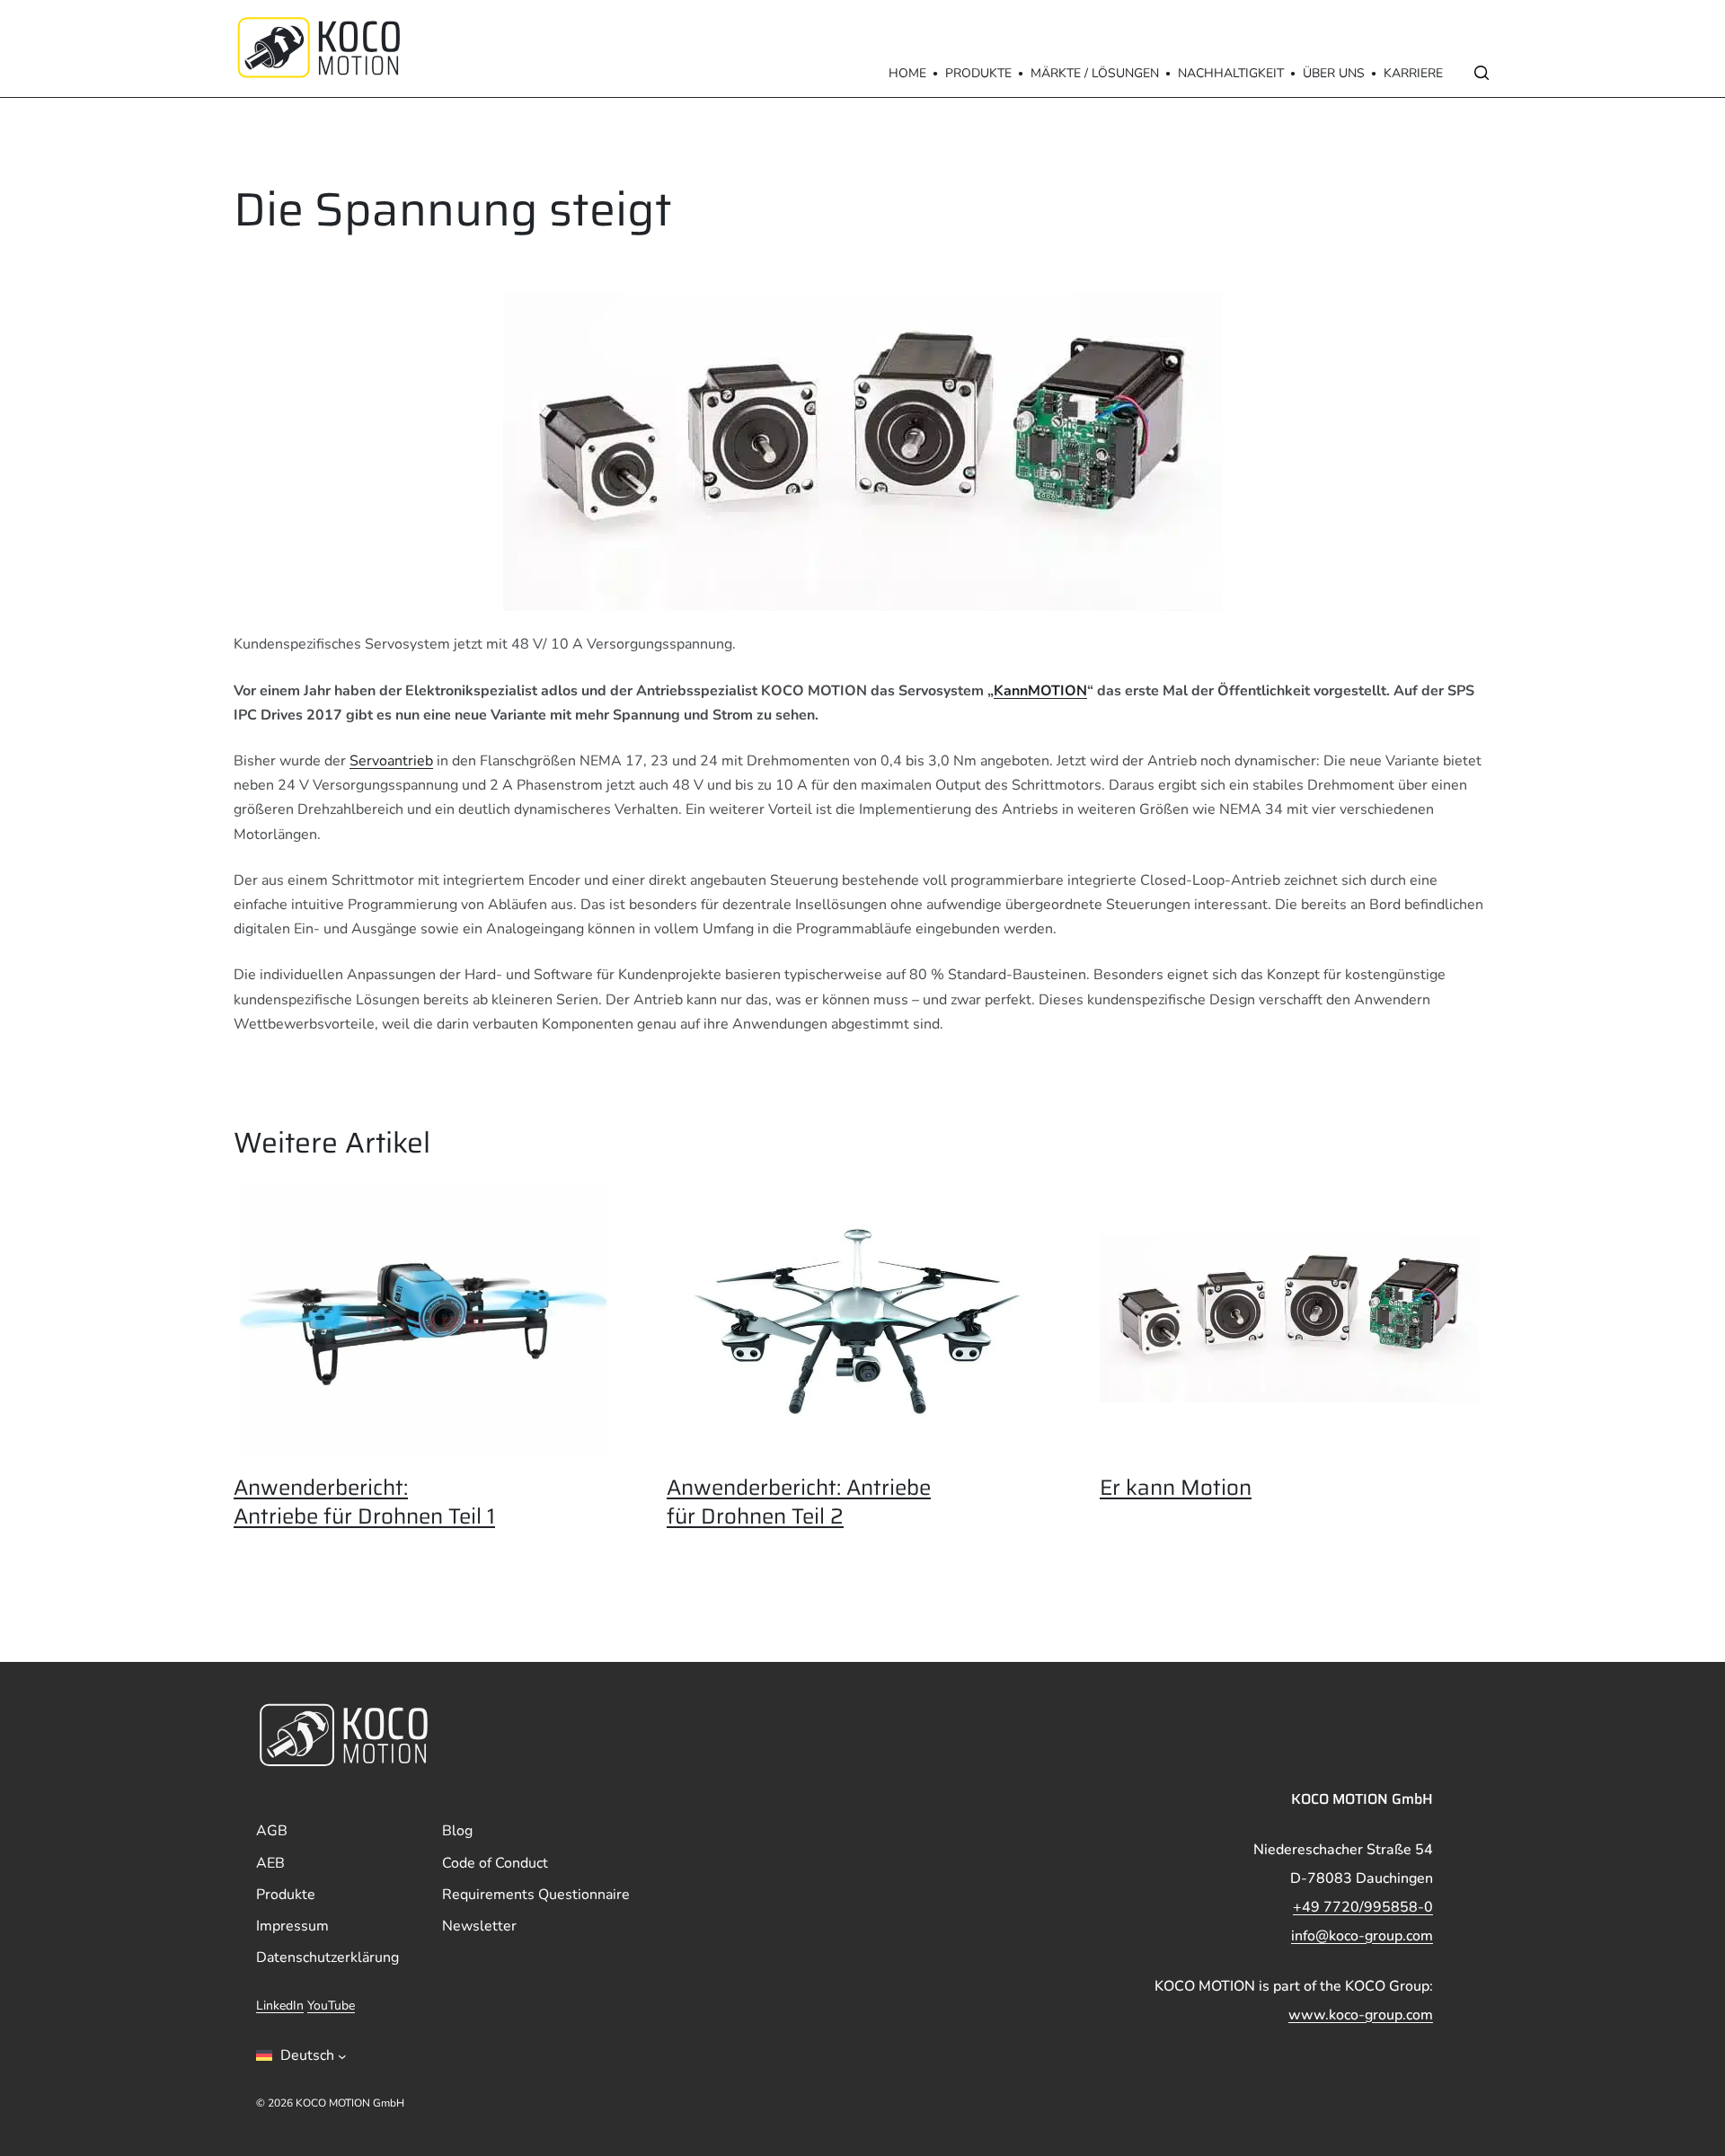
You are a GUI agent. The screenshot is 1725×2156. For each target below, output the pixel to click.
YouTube (331, 2006)
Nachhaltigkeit (1231, 73)
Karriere (1413, 73)
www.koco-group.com (1361, 2015)
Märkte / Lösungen (1095, 73)
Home (907, 73)
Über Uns (1334, 73)
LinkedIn (280, 2006)
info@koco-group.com (1362, 1936)
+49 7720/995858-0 (1363, 1907)
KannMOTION (1040, 691)
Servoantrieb (391, 761)
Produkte (978, 73)
